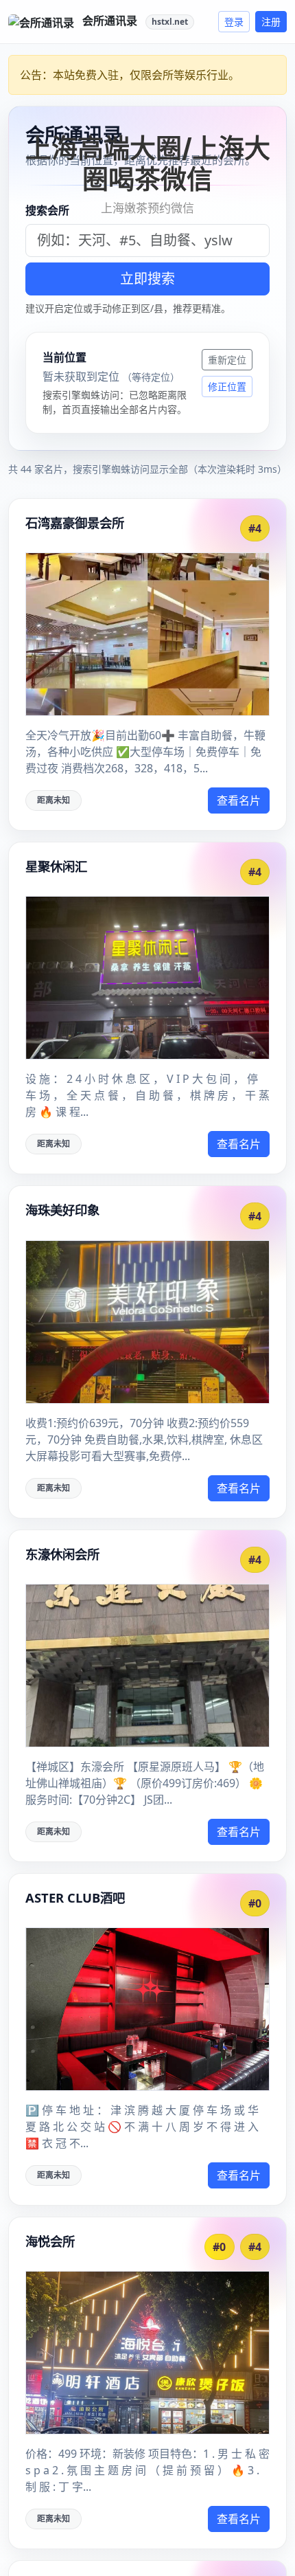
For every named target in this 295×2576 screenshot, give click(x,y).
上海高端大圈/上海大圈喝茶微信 (148, 164)
